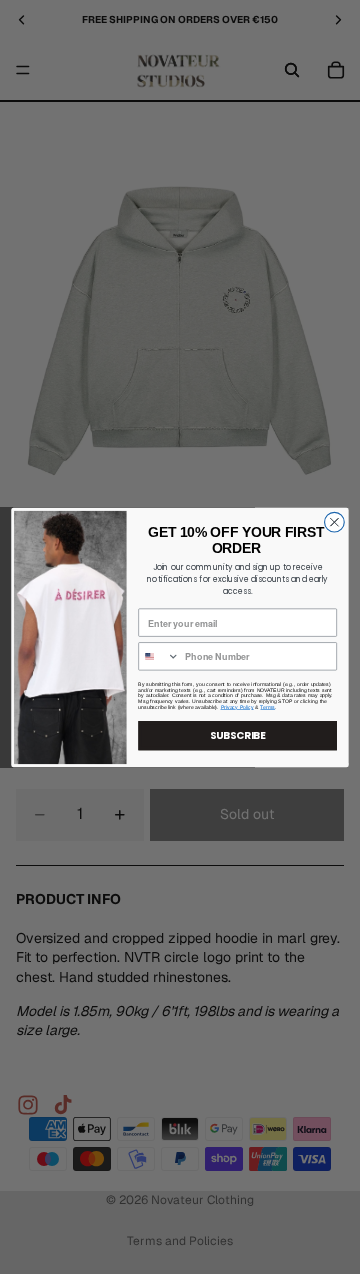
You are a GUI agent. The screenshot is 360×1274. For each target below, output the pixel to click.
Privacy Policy (237, 707)
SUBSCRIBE (238, 735)
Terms (267, 707)
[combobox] (159, 655)
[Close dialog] (335, 522)
